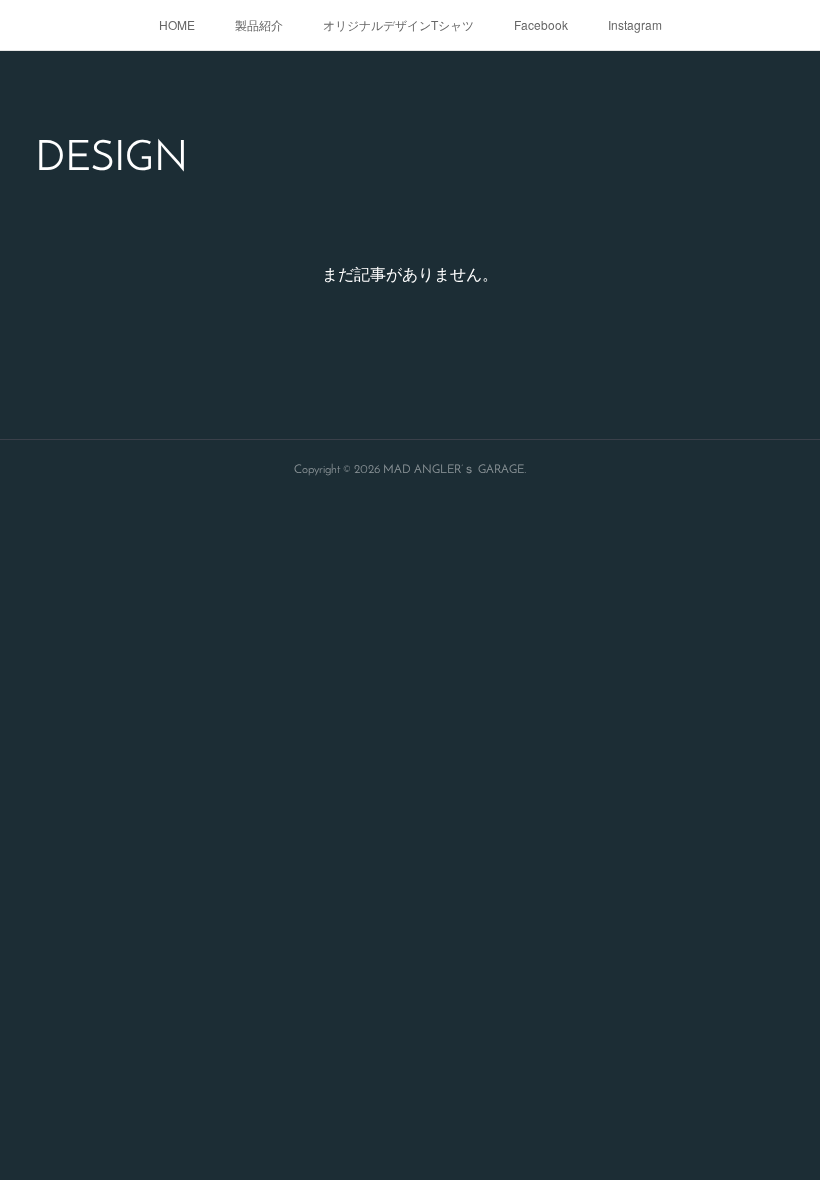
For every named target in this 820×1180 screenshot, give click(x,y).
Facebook (541, 24)
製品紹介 (259, 24)
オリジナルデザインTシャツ (398, 24)
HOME (177, 24)
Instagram (635, 24)
